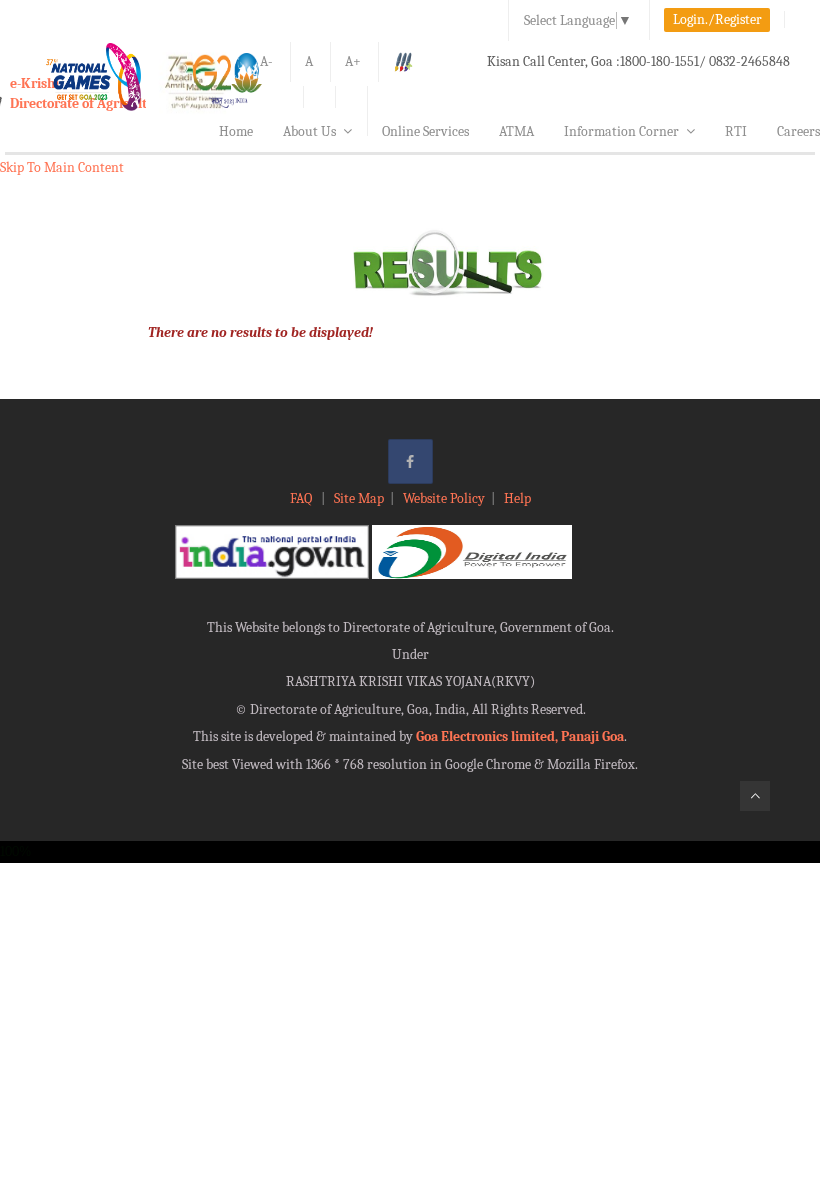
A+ (353, 61)
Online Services (425, 131)
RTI (736, 131)
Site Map (359, 498)
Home (236, 131)
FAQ (302, 498)
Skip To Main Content (62, 167)
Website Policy (444, 498)
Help (517, 498)
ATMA (516, 131)
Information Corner (621, 131)
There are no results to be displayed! (260, 332)
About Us (309, 131)
